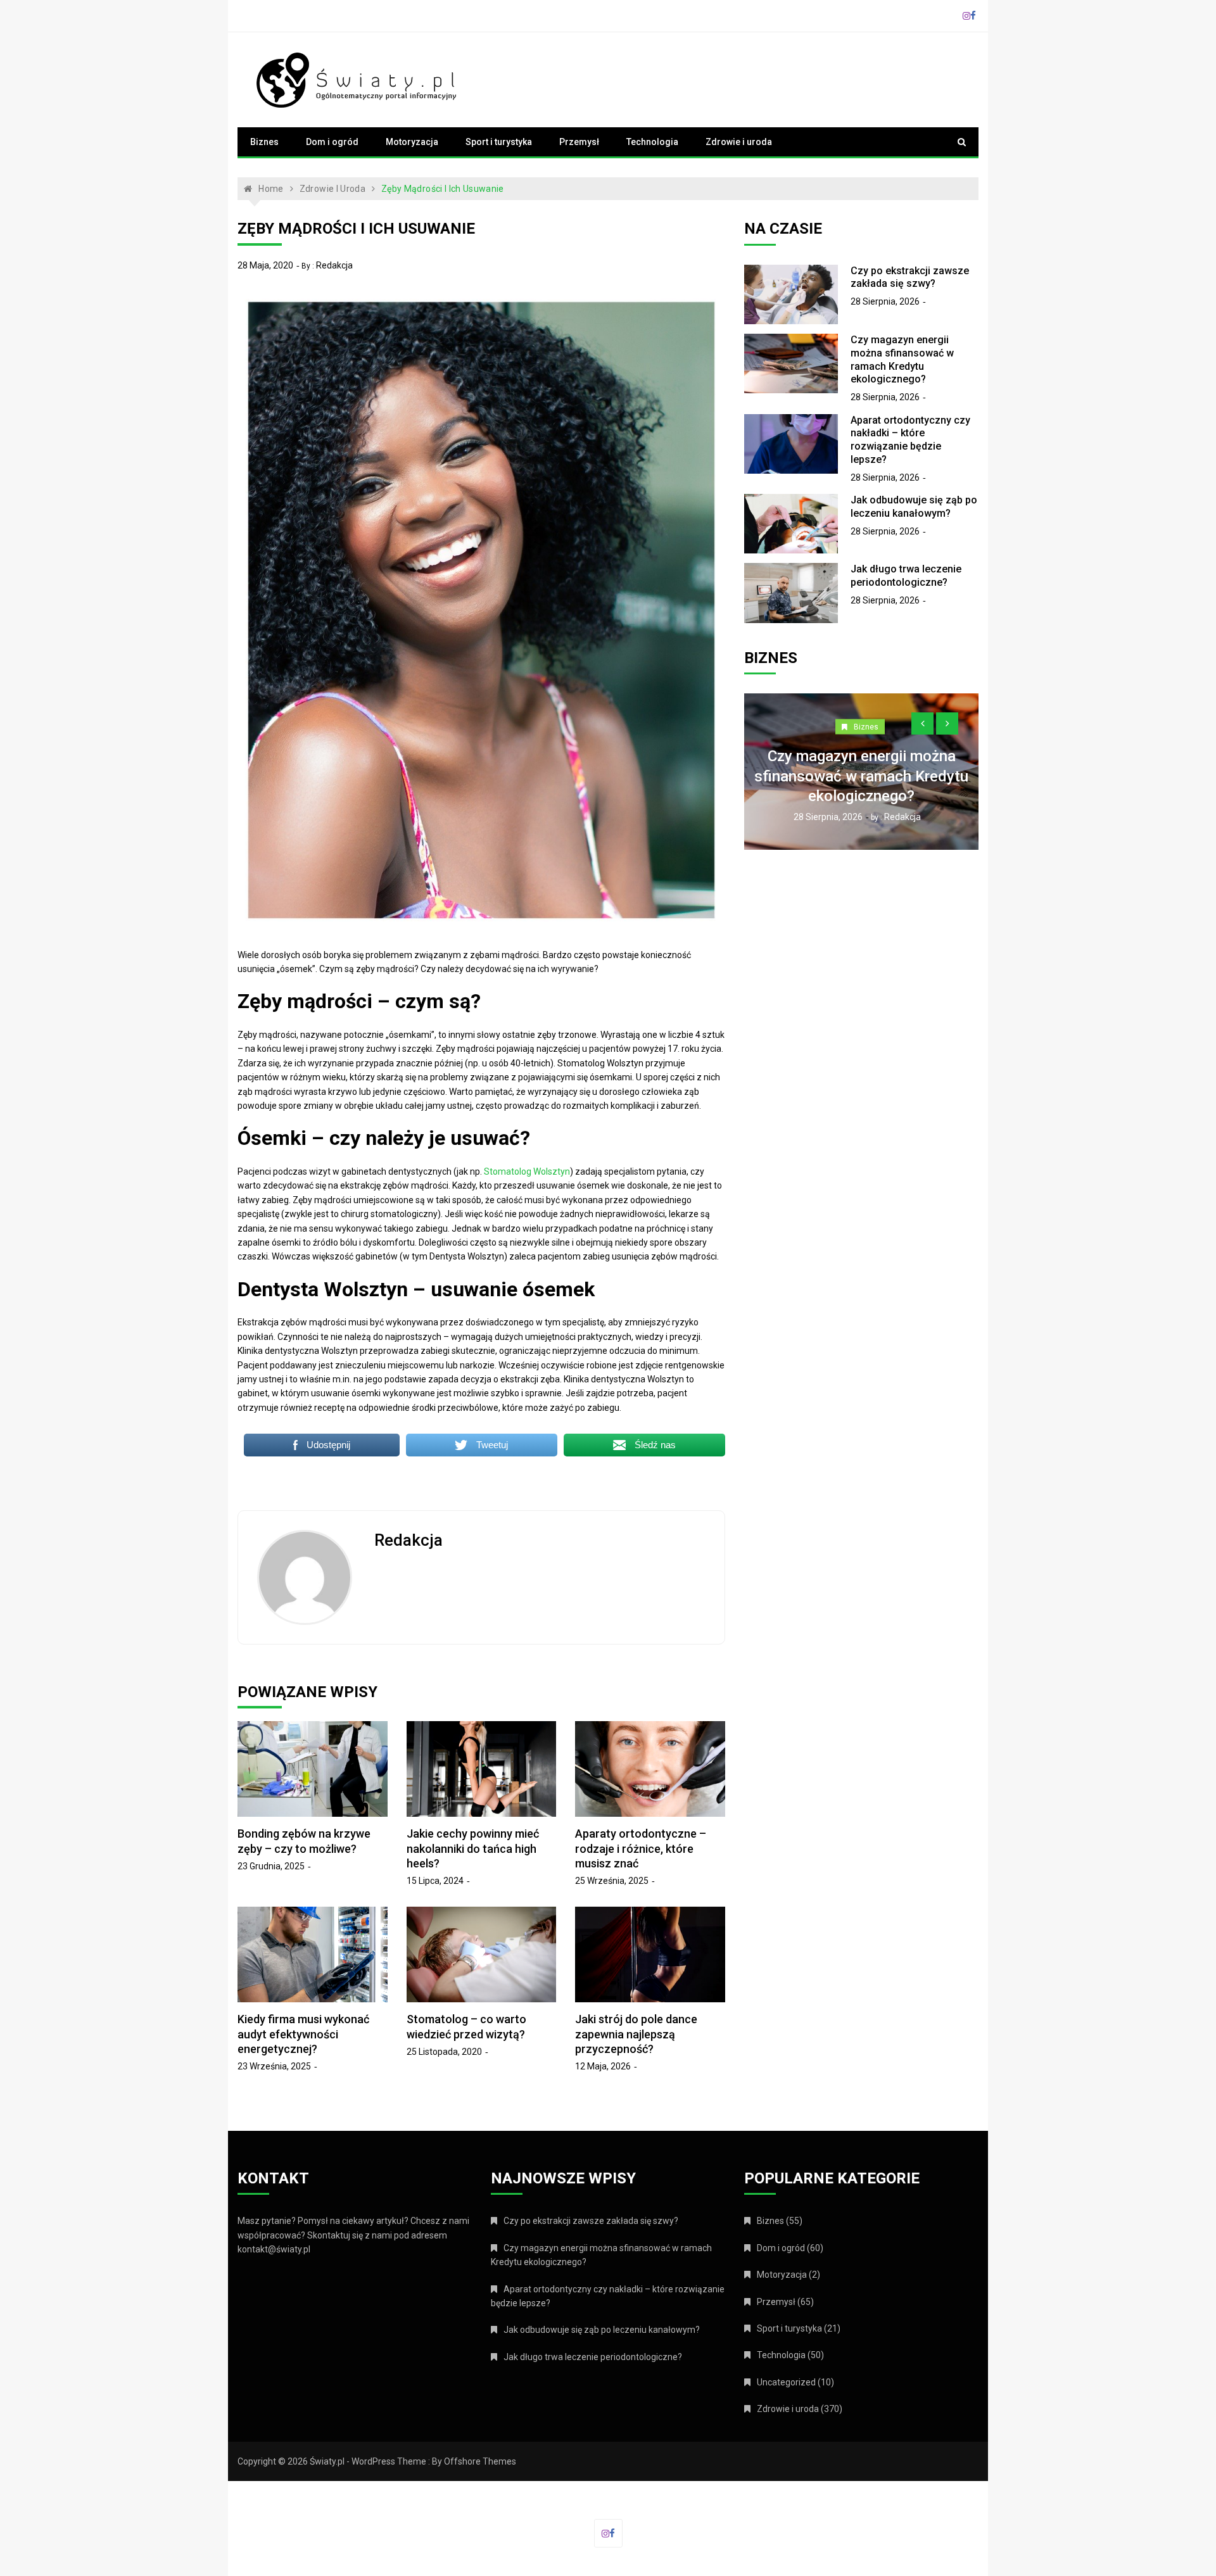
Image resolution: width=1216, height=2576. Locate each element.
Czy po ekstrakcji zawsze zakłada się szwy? (910, 277)
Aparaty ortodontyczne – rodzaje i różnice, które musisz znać (641, 1848)
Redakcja (334, 265)
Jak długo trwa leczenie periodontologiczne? (906, 576)
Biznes (264, 142)
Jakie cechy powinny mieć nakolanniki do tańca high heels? (473, 1848)
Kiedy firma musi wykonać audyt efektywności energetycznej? (303, 2034)
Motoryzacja (412, 142)
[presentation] (922, 723)
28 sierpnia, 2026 (885, 301)
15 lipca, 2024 (435, 1881)
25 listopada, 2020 (444, 2052)
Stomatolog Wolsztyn (527, 1171)
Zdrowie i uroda (739, 142)
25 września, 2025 (612, 1881)
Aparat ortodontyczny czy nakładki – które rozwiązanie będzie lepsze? (910, 440)
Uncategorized (786, 2382)
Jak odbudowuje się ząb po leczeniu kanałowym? (914, 507)
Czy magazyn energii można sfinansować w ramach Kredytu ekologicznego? (902, 359)
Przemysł (579, 142)
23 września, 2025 (274, 2066)
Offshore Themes (480, 2461)
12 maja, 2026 (603, 2066)
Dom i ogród (332, 142)
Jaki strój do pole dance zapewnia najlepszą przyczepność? (636, 2034)
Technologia (652, 142)
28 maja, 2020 (265, 265)
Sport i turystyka (499, 142)
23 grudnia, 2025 (271, 1866)
